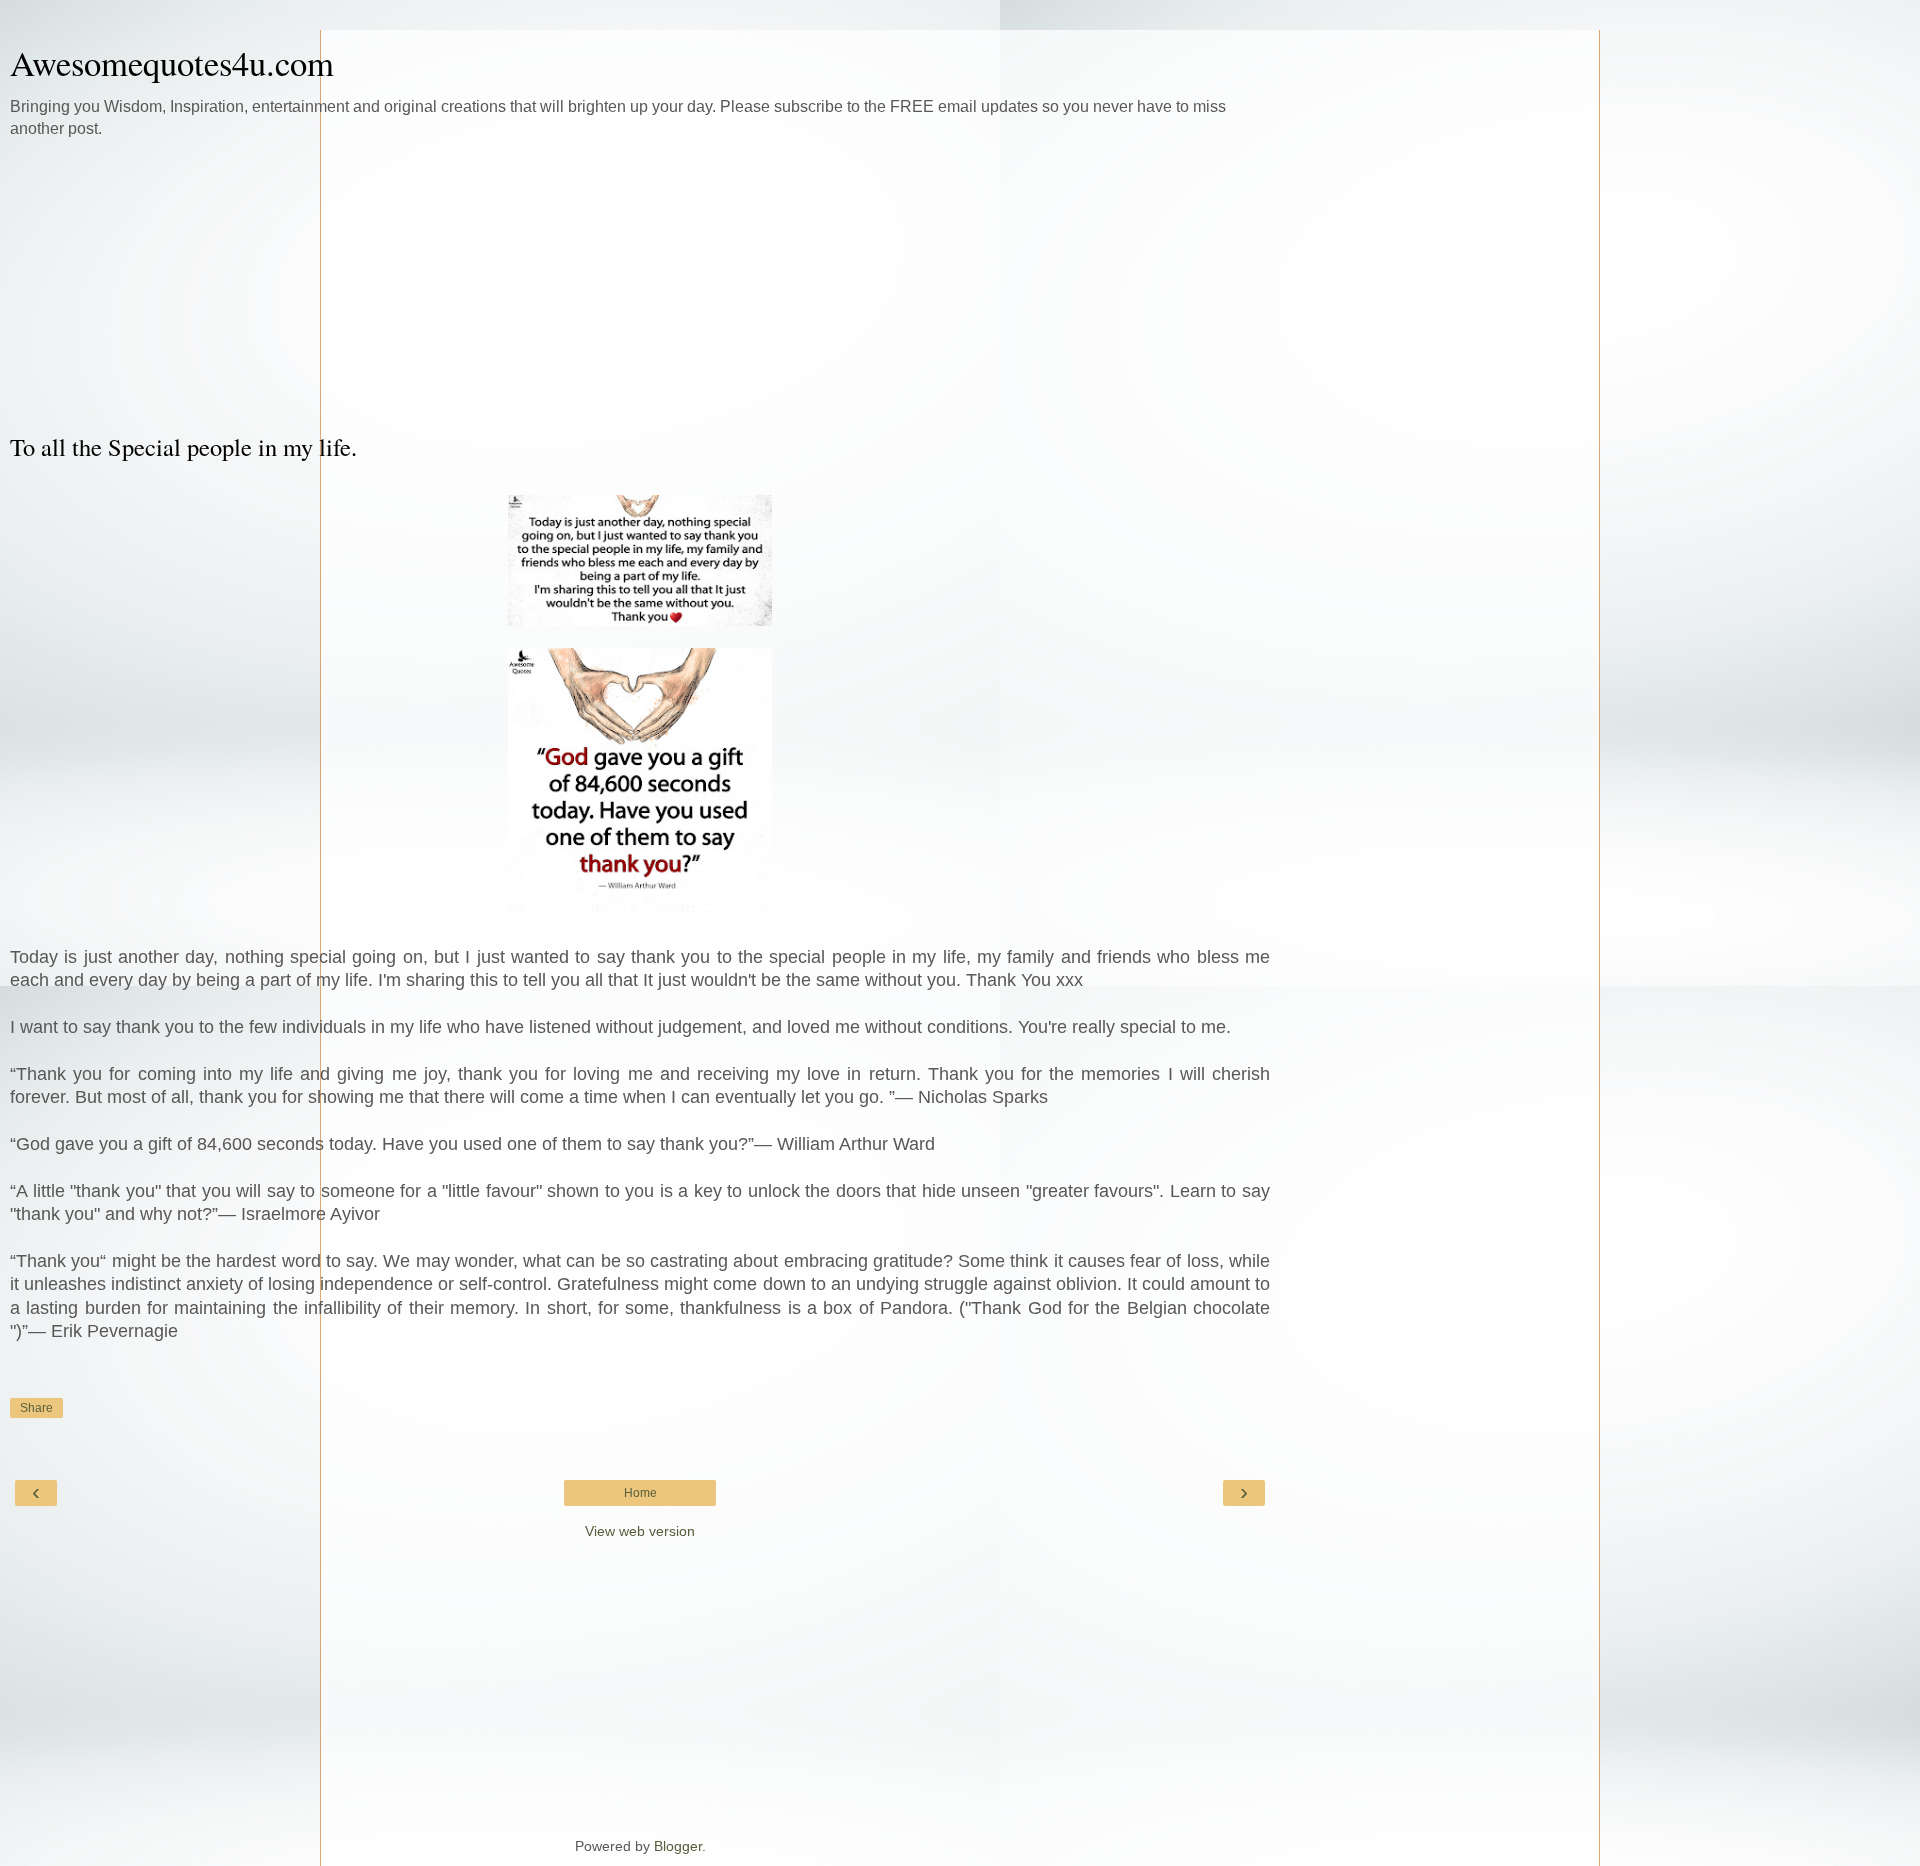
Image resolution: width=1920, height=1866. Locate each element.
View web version (640, 1531)
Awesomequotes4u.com (172, 63)
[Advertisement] (640, 285)
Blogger (678, 1846)
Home (640, 1493)
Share (36, 1408)
